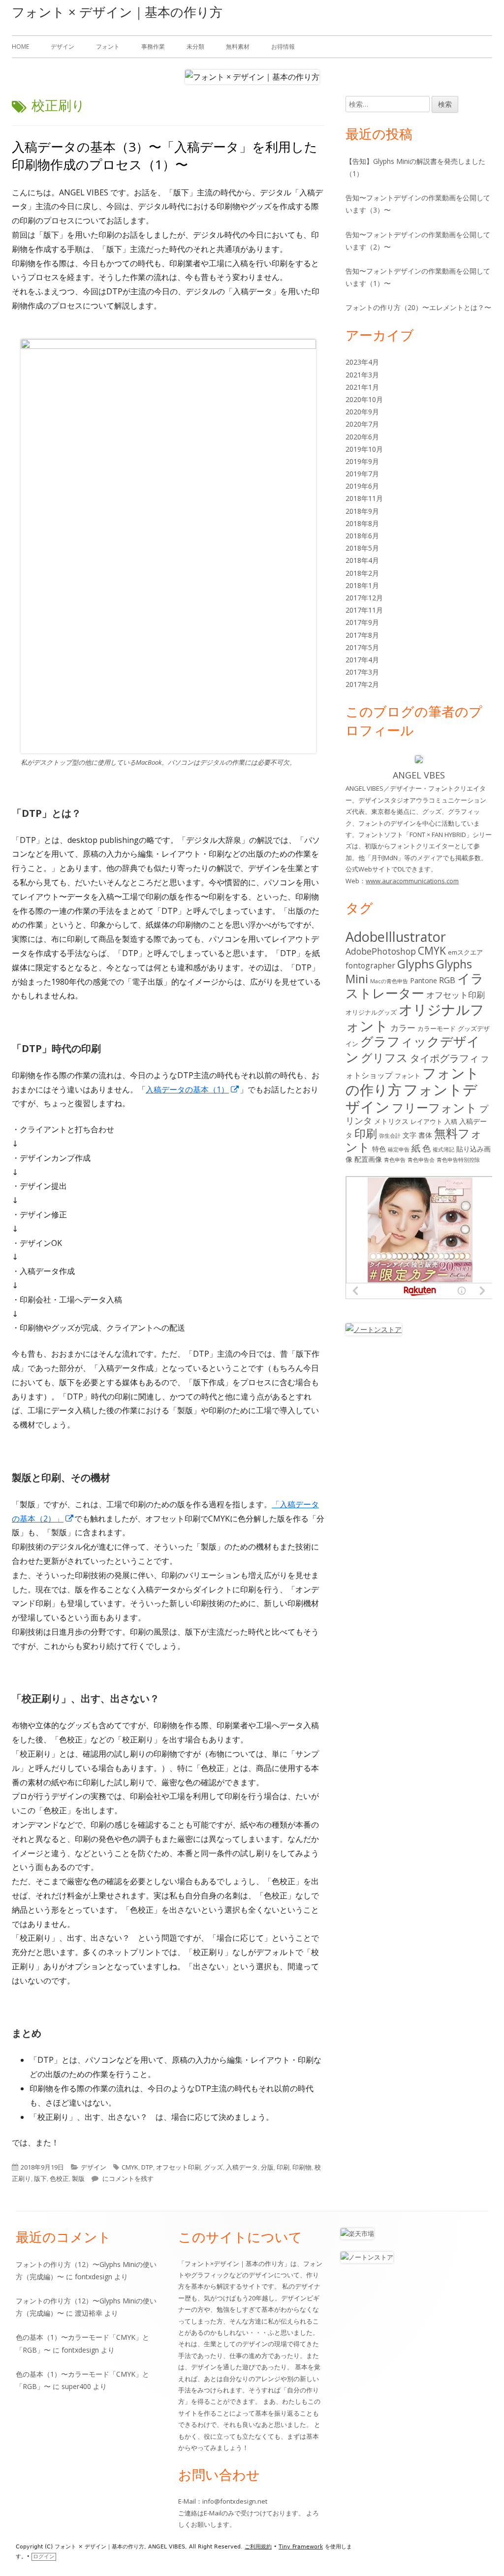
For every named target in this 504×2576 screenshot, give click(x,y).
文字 (409, 1135)
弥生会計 (390, 1136)
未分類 (195, 47)
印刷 (283, 2167)
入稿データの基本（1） (193, 1089)
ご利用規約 (258, 2547)
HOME (20, 47)
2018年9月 (362, 511)
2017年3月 (362, 672)
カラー (403, 1028)
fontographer (370, 965)
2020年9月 (362, 412)
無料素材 (238, 47)
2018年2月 (362, 573)
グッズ (213, 2167)
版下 (40, 2178)
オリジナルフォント (415, 1018)
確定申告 (399, 1149)
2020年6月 (362, 437)
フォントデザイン (411, 1098)
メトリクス (391, 1121)
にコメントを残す (127, 2178)
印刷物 (302, 2167)
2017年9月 (362, 622)
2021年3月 (362, 375)
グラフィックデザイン (413, 1049)
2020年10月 (364, 399)
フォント (108, 47)
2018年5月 (362, 548)
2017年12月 (364, 598)
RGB (447, 980)
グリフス (384, 1058)
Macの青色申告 (389, 981)
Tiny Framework (301, 2547)
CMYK (130, 2167)
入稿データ (242, 2167)
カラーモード (437, 1028)
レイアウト (426, 1121)
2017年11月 (364, 610)
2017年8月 (362, 635)
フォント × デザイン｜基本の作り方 (117, 12)
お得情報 (283, 47)
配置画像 (368, 1159)
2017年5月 (362, 647)
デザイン (63, 47)
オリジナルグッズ (371, 1012)
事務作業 (153, 47)
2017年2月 (362, 684)
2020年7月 (362, 424)
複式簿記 (443, 1149)
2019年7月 (362, 474)
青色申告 (395, 1160)
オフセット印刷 (178, 2167)
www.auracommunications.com (412, 881)
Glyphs (416, 964)
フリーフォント (435, 1107)
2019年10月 (364, 449)
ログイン (44, 2557)
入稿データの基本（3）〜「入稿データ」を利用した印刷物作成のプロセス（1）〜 (165, 155)
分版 (267, 2167)
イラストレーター (415, 986)
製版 (78, 2178)
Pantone (424, 980)
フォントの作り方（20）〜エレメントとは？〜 (418, 307)
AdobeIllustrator (396, 937)
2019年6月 (362, 486)
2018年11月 (364, 498)
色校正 (59, 2178)
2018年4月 (362, 560)
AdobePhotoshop (381, 951)
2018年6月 (362, 536)
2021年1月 (362, 387)
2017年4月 (362, 660)
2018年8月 (362, 523)
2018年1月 (362, 585)
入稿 (451, 1121)
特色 (379, 1149)
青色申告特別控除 (458, 1160)
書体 (425, 1135)
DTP (147, 2167)
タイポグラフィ (444, 1058)
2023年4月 (362, 362)
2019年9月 (362, 461)
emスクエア (465, 952)
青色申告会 (421, 1160)
